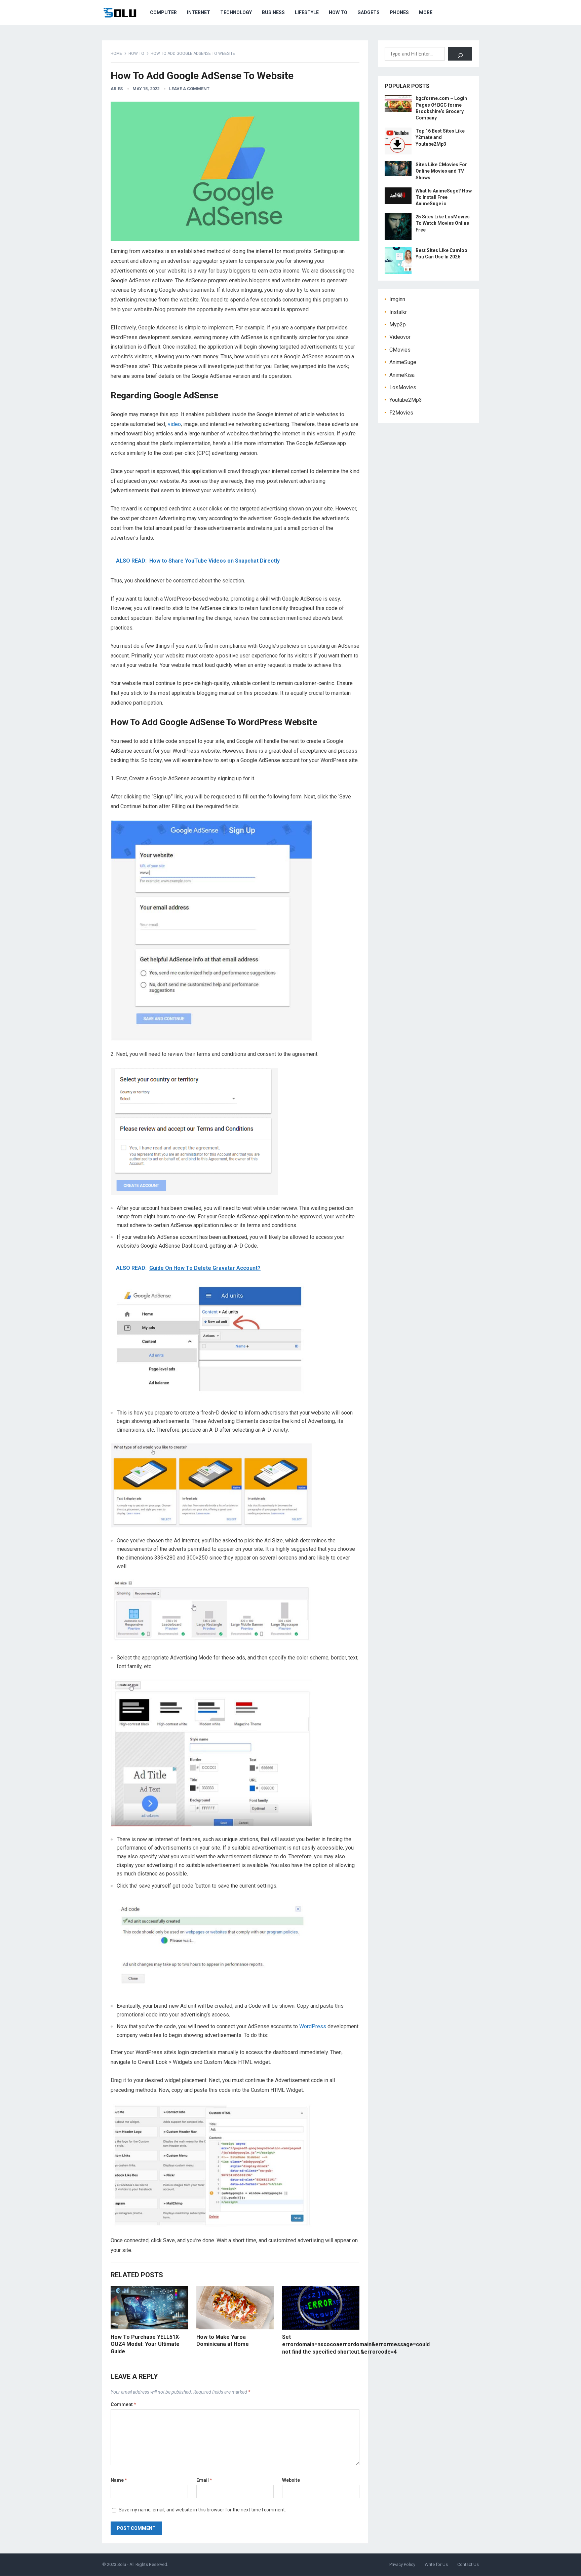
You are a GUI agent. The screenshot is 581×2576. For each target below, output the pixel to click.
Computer (163, 12)
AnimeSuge (403, 362)
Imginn (397, 299)
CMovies (400, 350)
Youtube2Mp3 (406, 400)
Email (204, 2480)
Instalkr (398, 312)
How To (338, 12)
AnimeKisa (402, 375)
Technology (236, 12)
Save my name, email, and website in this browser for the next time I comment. (202, 2510)
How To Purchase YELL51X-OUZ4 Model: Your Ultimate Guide (146, 2344)
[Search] (460, 54)
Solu (122, 2564)
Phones (399, 12)
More (426, 12)
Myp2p (398, 325)
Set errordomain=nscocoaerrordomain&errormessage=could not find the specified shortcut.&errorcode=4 (356, 2344)
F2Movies (401, 413)
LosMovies (403, 387)
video (174, 424)
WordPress (313, 2026)
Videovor (400, 337)
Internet (199, 12)
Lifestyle (307, 12)
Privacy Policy (402, 2564)
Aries (117, 89)
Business (273, 12)
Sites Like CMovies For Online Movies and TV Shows (441, 171)
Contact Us (468, 2564)
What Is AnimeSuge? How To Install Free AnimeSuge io (444, 197)
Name (119, 2480)
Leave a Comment (189, 89)
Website (291, 2480)
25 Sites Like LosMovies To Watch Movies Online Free (443, 223)
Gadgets (369, 12)
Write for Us (436, 2564)
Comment (123, 2404)
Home (116, 53)
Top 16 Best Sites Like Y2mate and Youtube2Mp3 (440, 137)
